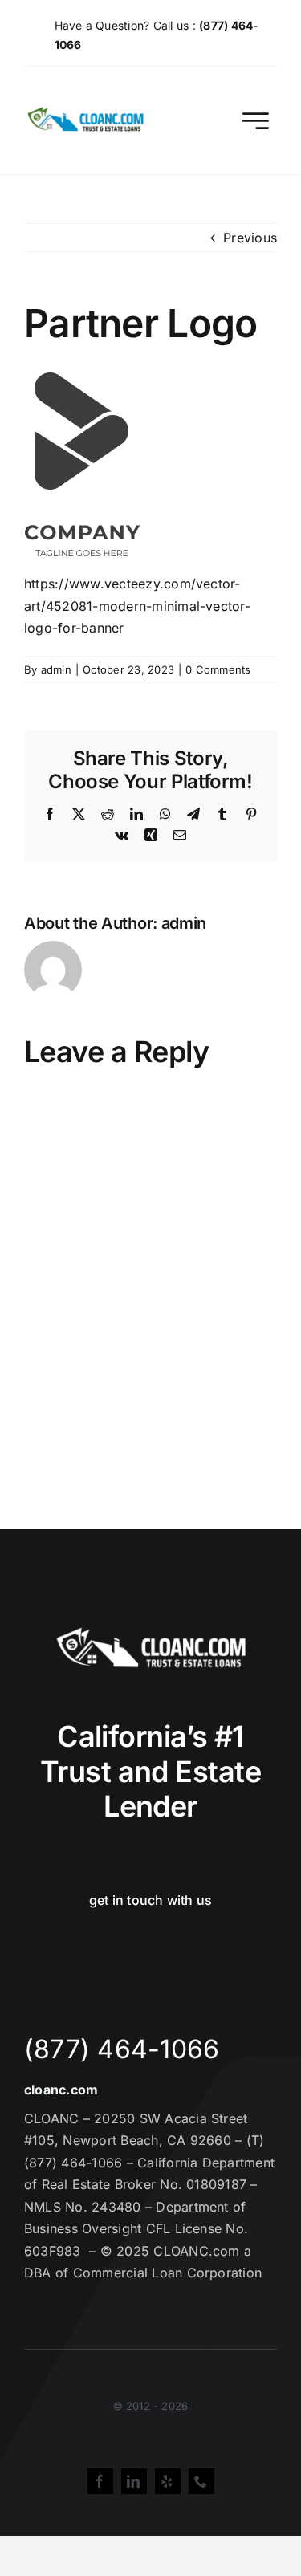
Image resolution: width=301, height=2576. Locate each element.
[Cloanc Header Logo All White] (151, 1632)
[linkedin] (134, 2481)
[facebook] (100, 2481)
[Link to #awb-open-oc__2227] (256, 121)
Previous (250, 238)
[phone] (201, 2481)
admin (56, 669)
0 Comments (218, 669)
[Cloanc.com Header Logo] (86, 113)
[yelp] (168, 2481)
